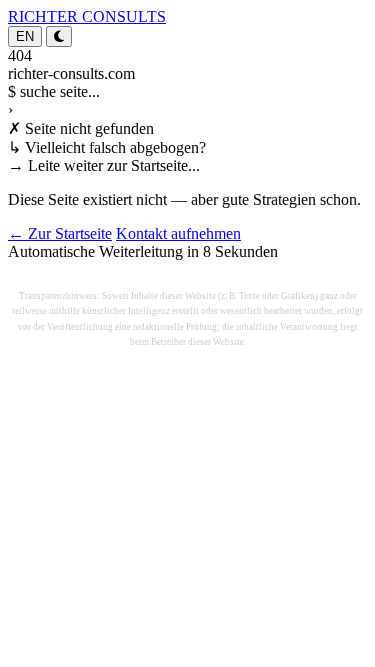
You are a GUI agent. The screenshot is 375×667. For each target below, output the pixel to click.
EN (25, 36)
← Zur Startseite (60, 233)
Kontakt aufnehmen (178, 233)
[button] (59, 36)
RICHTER (87, 16)
